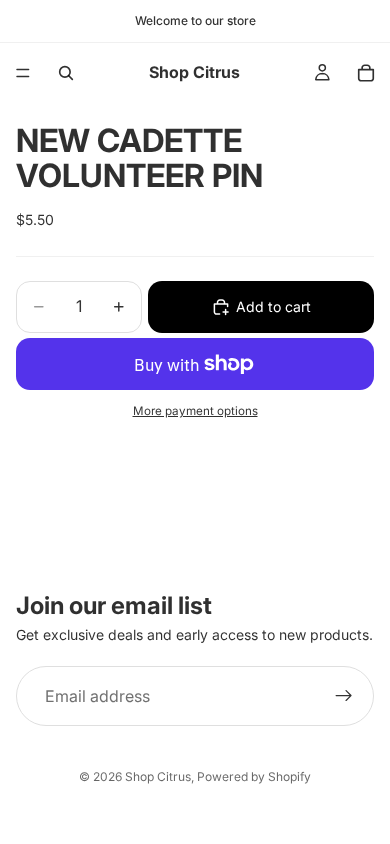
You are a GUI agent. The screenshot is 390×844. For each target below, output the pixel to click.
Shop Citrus (158, 776)
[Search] (66, 73)
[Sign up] (344, 696)
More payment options (195, 411)
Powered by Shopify (254, 776)
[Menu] (23, 73)
